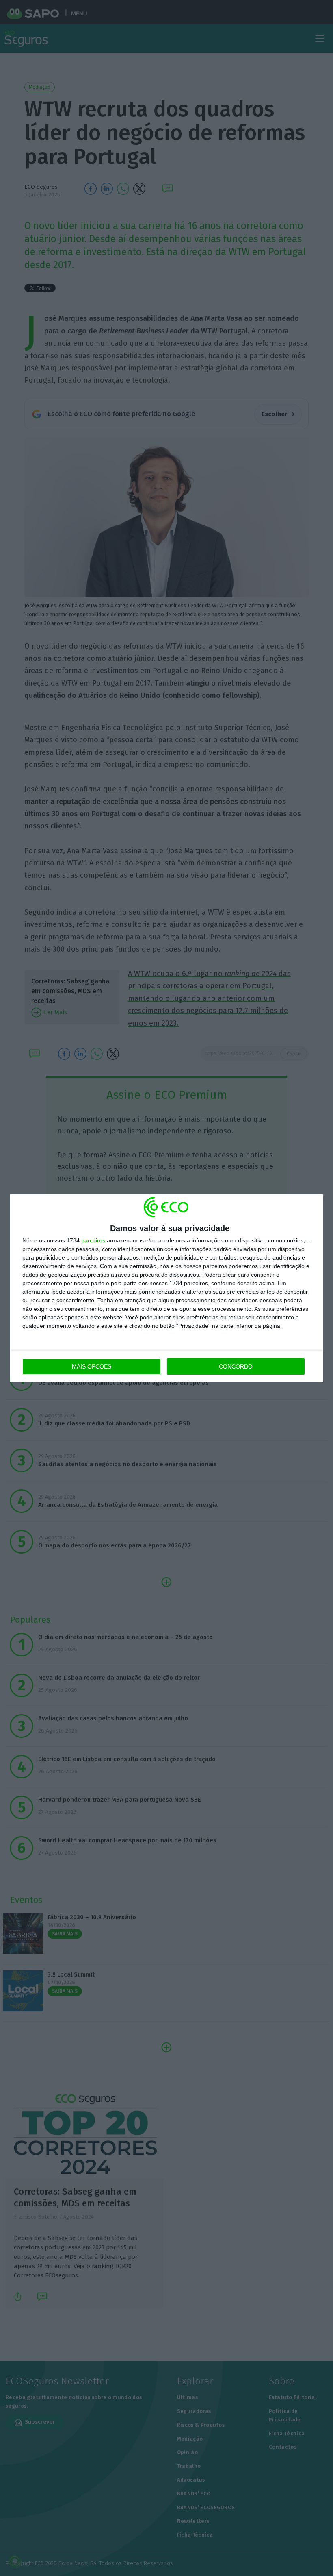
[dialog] (166, 1288)
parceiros (93, 1240)
